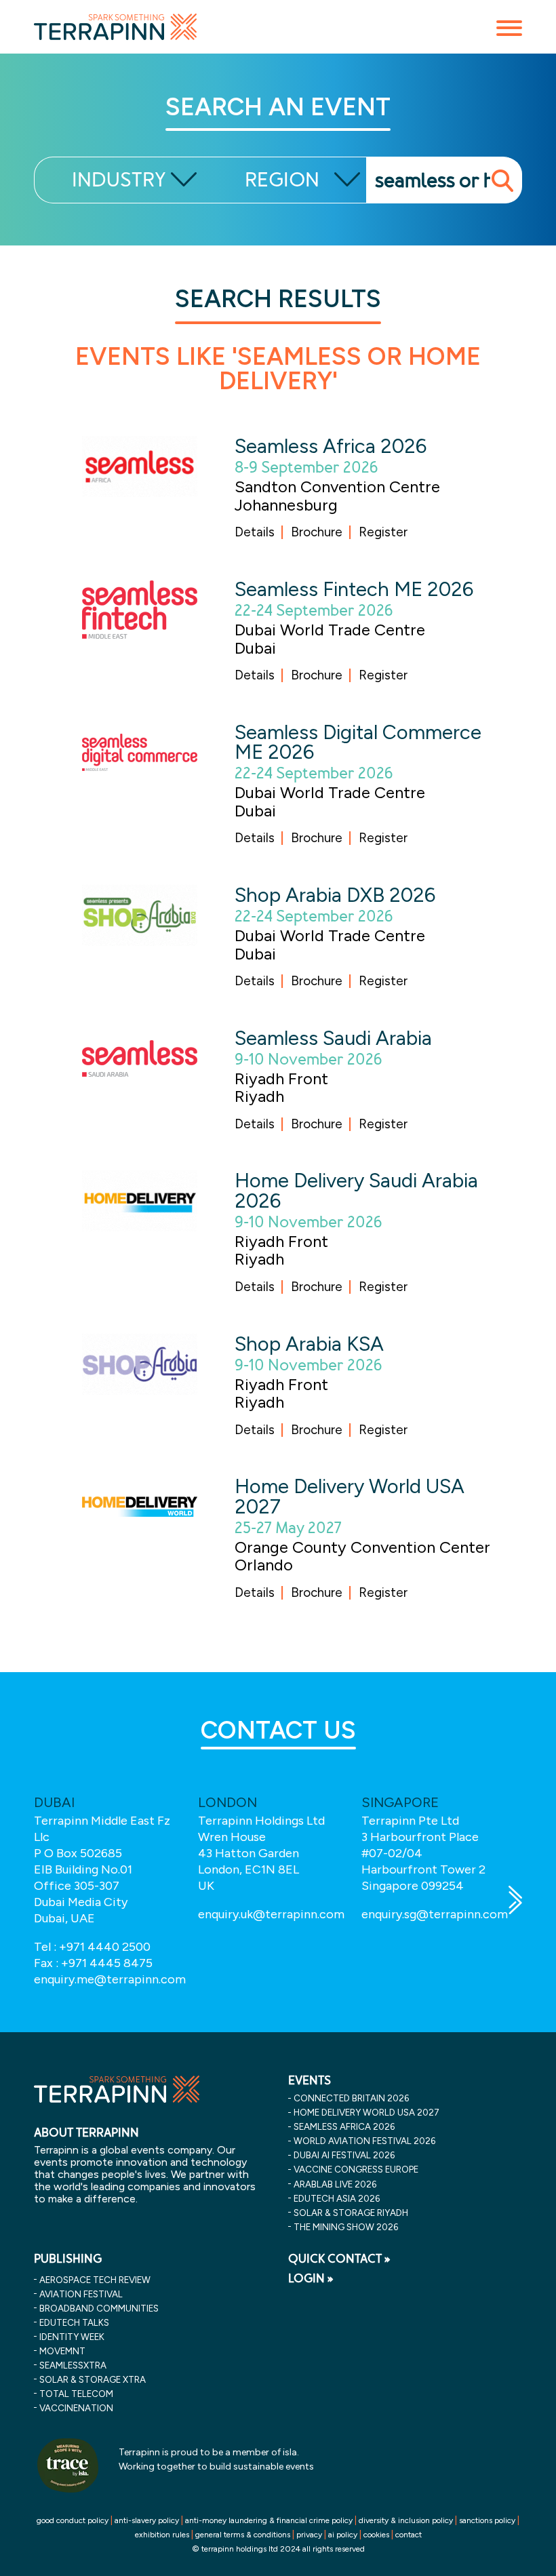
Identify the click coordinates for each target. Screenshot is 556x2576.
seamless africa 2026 (344, 2126)
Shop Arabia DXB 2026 (335, 895)
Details (255, 532)
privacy (309, 2535)
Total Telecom (76, 2394)
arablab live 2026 (335, 2184)
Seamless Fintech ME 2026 (354, 589)
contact (409, 2535)
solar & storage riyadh (351, 2213)
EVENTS (310, 2080)
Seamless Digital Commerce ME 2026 (358, 742)
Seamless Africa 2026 (331, 446)
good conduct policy (73, 2520)
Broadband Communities (99, 2308)
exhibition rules (162, 2535)
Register (383, 532)
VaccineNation (76, 2408)
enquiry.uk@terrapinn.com (271, 1914)
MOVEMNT (62, 2351)
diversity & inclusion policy (406, 2520)
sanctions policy (487, 2520)
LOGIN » (311, 2278)
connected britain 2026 (351, 2098)
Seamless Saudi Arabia (333, 1038)
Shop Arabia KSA (309, 1344)
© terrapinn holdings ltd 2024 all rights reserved (278, 2549)
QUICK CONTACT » (339, 2259)
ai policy (343, 2535)
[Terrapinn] (115, 26)
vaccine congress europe (356, 2169)
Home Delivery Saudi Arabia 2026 (356, 1190)
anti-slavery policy (147, 2520)
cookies (376, 2535)
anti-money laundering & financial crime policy (269, 2520)
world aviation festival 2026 (364, 2141)
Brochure (317, 532)
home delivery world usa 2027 (366, 2112)
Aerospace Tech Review (95, 2280)
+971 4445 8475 (107, 1963)
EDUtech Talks (74, 2322)
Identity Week (72, 2337)
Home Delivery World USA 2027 (350, 1496)
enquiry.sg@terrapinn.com (435, 1914)
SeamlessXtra (73, 2365)
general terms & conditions (243, 2535)
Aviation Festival (81, 2294)
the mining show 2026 (346, 2227)
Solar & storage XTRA (93, 2379)
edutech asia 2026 (337, 2198)
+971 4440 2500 (105, 1947)
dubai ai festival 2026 (344, 2155)
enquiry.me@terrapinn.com (110, 1979)
